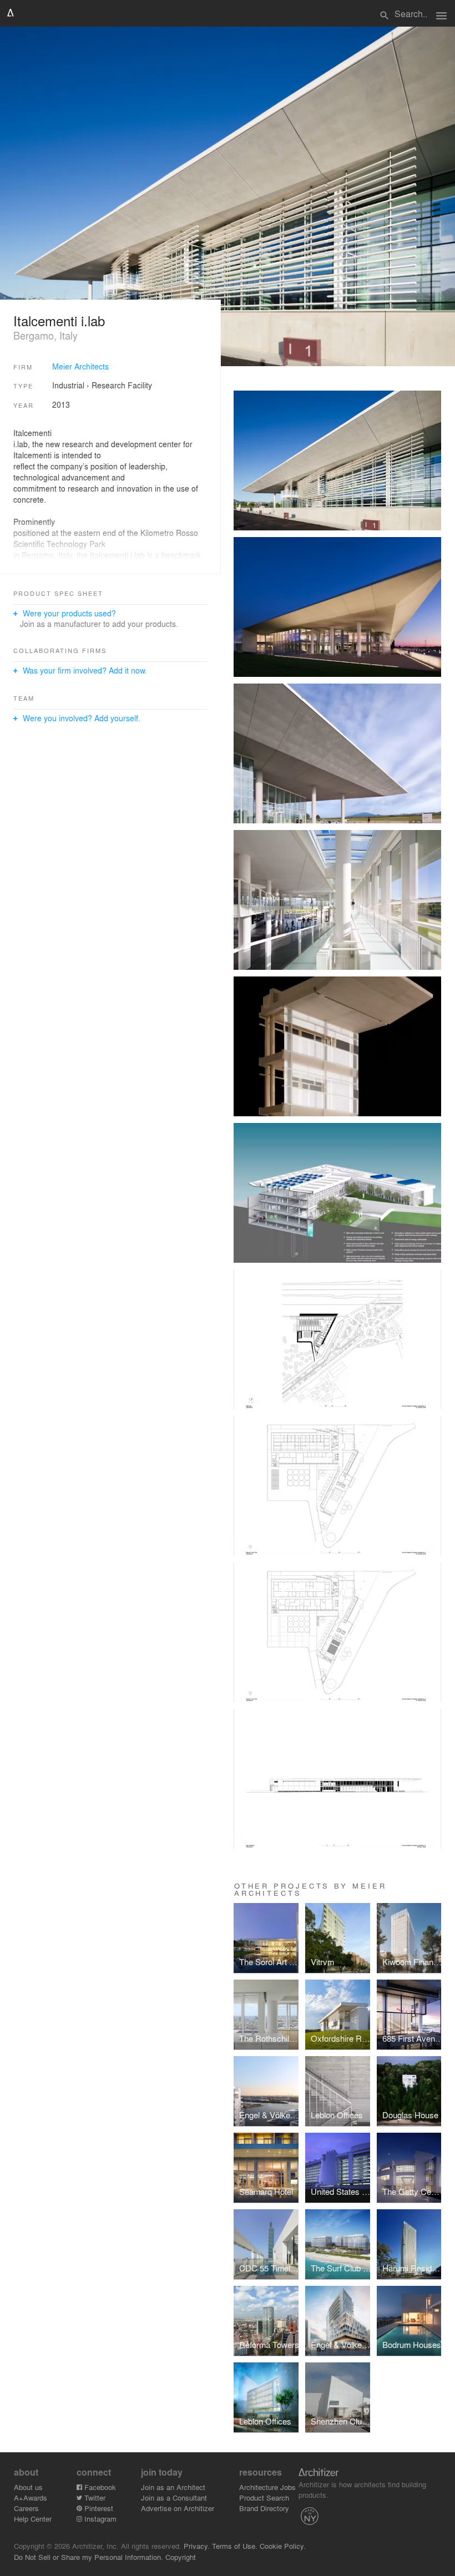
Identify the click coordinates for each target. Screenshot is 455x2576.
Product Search (264, 2497)
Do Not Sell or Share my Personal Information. (89, 2557)
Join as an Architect (173, 2487)
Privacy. (197, 2546)
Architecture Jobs (267, 2487)
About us (28, 2487)
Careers (26, 2508)
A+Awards (31, 2497)
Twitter (94, 2497)
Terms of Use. (235, 2546)
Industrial (68, 385)
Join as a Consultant (174, 2497)
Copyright (181, 2557)
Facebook (99, 2487)
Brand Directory (264, 2508)
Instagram (99, 2519)
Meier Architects (80, 366)
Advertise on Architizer (178, 2508)
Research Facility (122, 385)
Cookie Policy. (283, 2546)
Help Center (33, 2519)
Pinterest (98, 2508)
